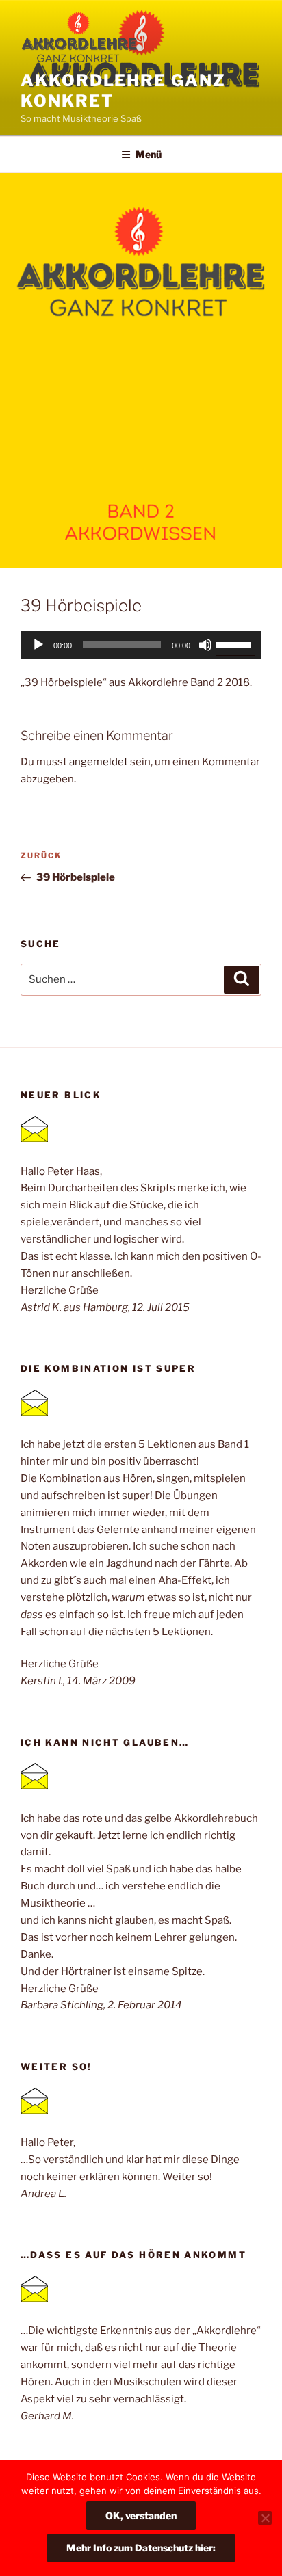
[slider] (235, 643)
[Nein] (265, 2518)
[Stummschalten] (205, 645)
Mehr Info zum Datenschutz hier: (141, 2548)
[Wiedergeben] (38, 645)
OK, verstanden (141, 2515)
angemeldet (99, 762)
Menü (149, 154)
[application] (141, 645)
